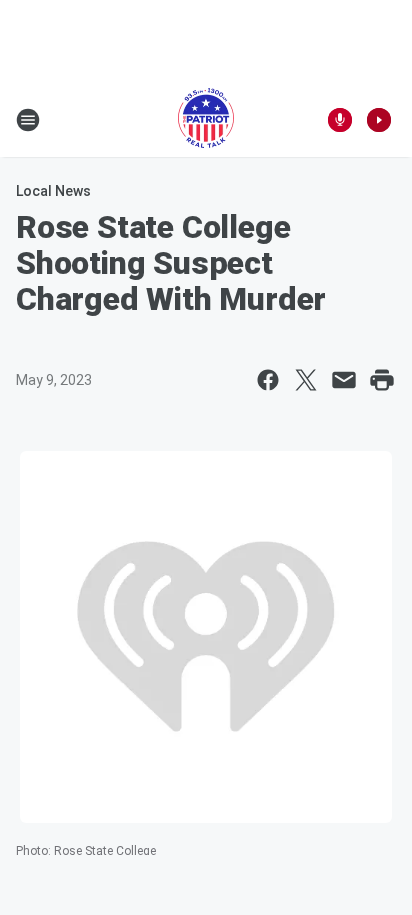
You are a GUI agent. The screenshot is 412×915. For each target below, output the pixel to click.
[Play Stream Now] (379, 120)
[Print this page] (382, 380)
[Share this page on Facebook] (268, 380)
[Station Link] (206, 120)
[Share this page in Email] (344, 380)
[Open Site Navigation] (28, 120)
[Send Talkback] (340, 120)
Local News (53, 191)
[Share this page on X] (306, 380)
